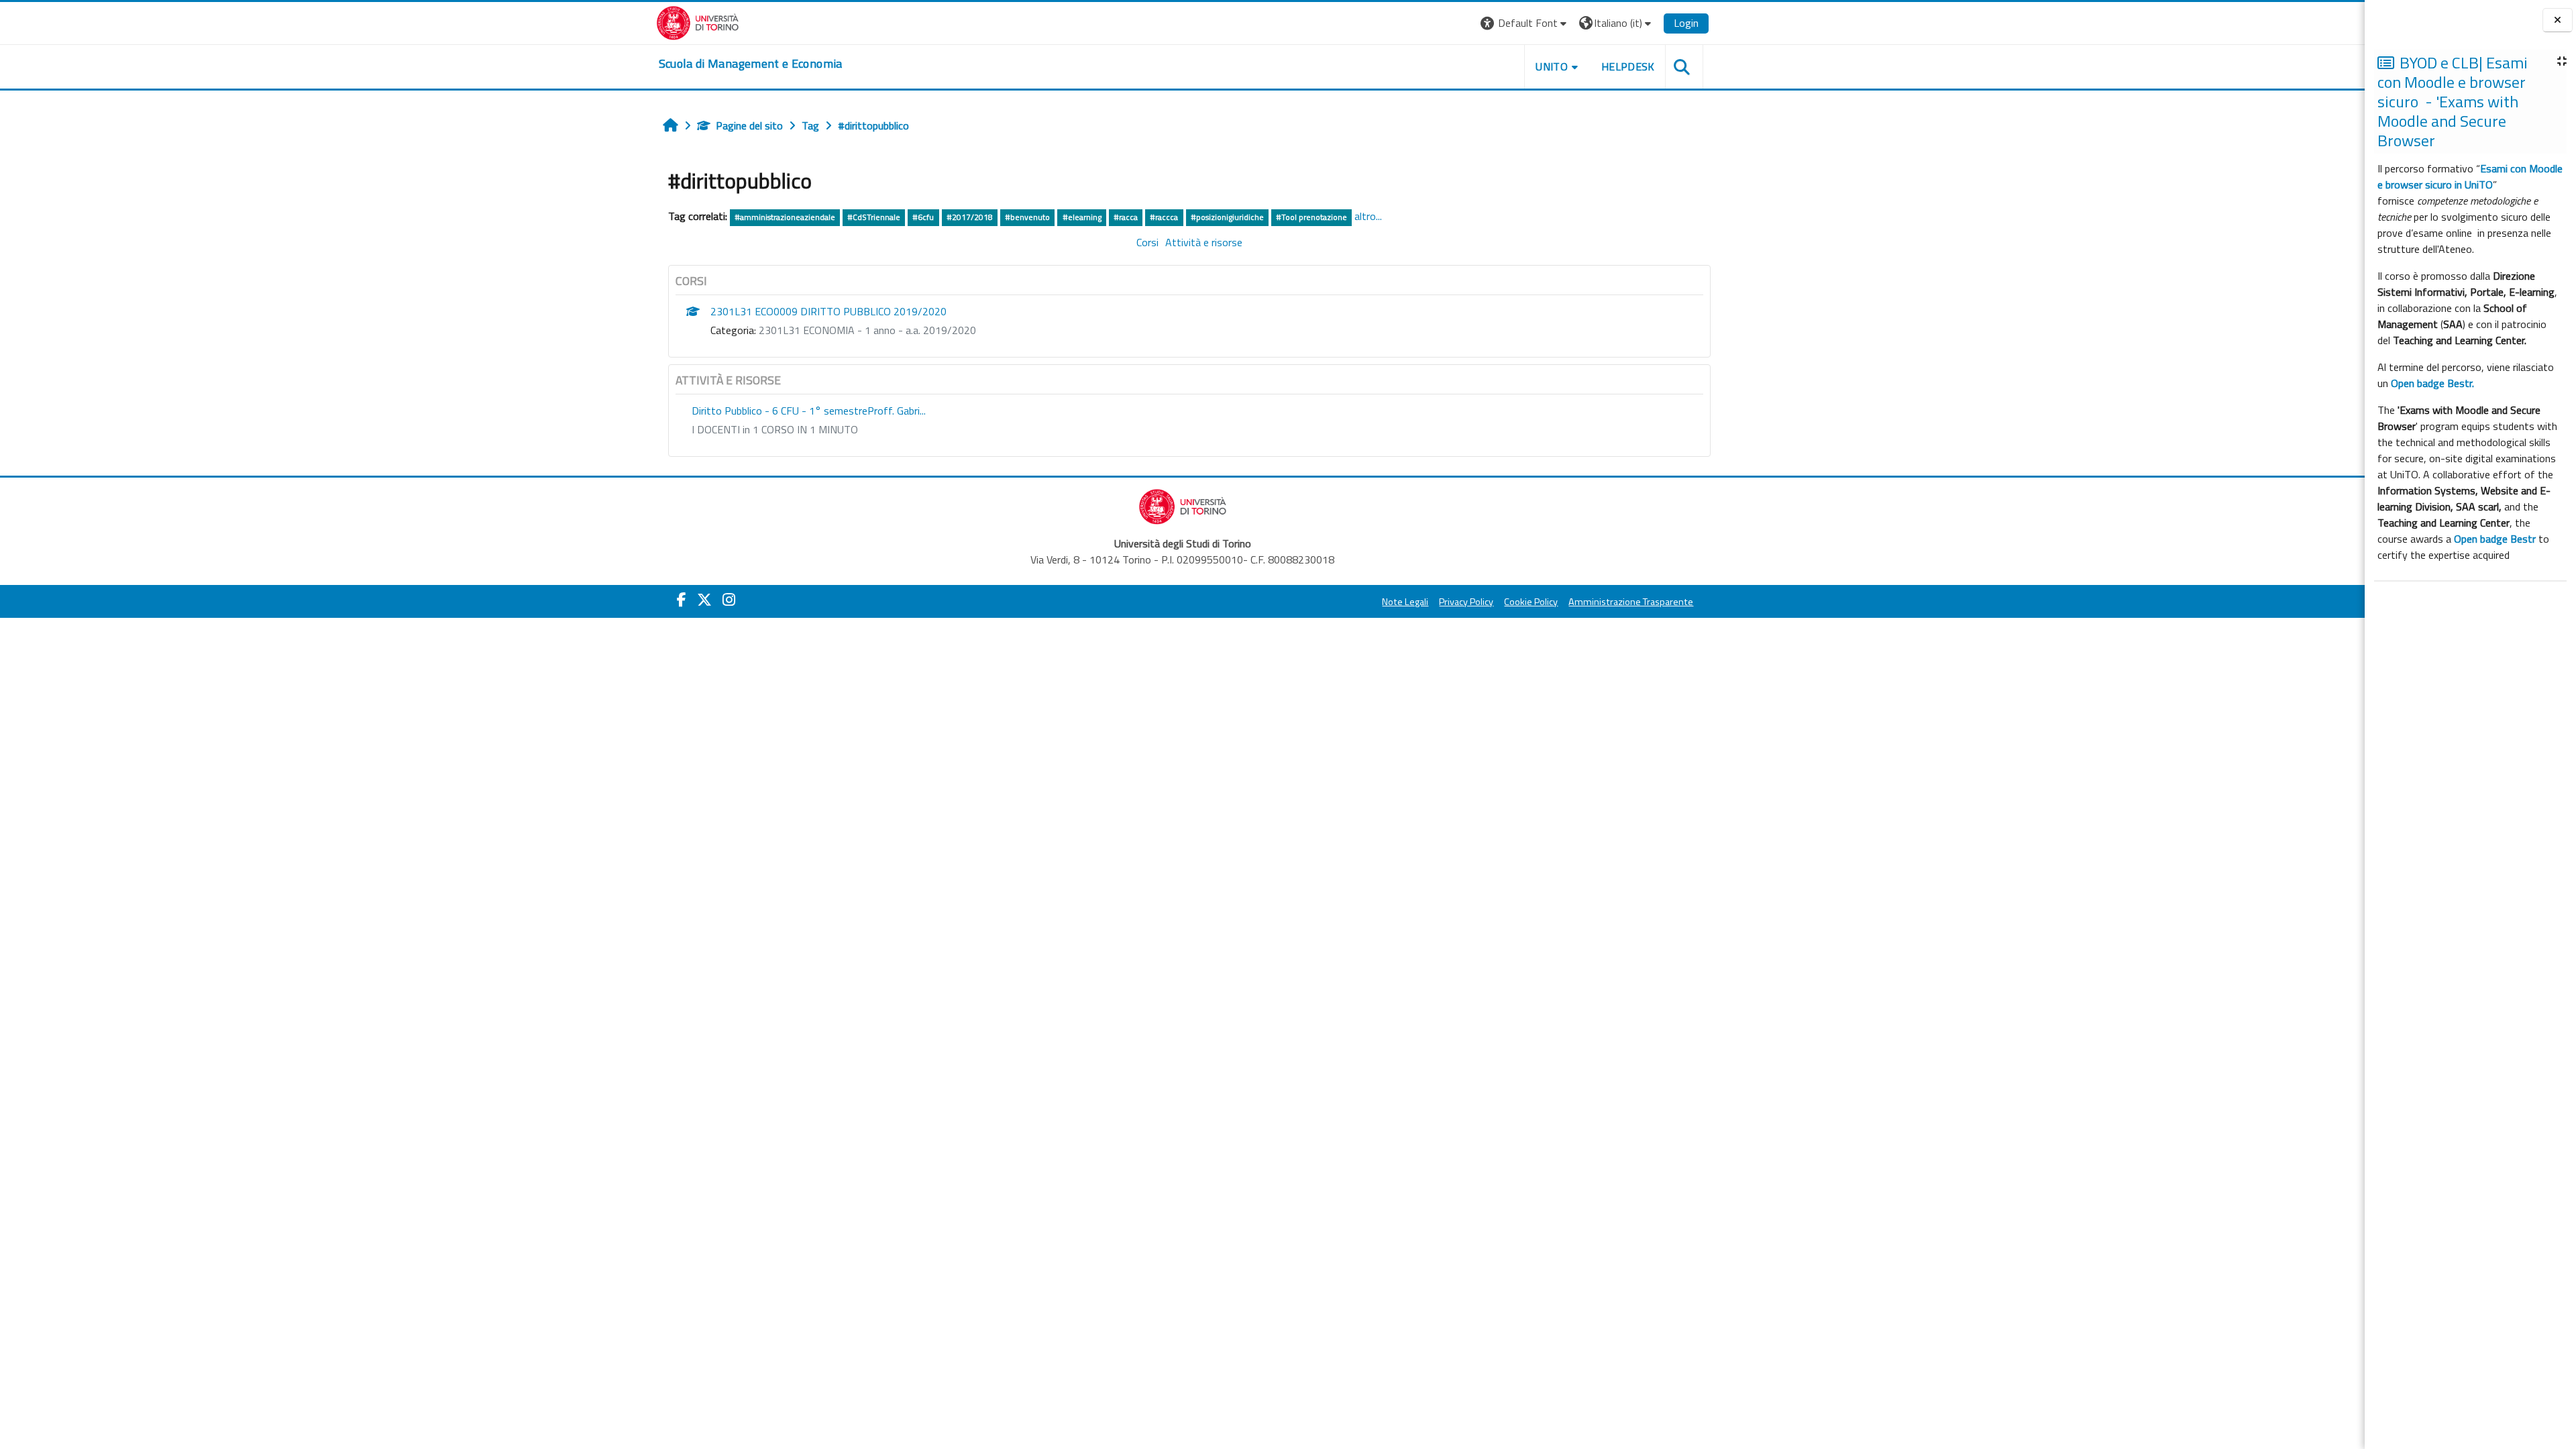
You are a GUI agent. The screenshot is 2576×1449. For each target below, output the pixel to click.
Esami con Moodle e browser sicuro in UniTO (2470, 176)
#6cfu (923, 217)
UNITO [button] (1552, 66)
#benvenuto (1027, 217)
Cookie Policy (1531, 602)
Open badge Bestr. (2432, 383)
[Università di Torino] (698, 21)
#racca (1126, 217)
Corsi (1147, 242)
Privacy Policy (1466, 602)
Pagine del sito (749, 125)
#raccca (1164, 217)
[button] (1525, 23)
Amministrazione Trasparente (1631, 602)
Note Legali (1405, 602)
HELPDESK (1628, 66)
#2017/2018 (970, 217)
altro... (1368, 216)
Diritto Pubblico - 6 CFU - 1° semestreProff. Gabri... (809, 411)
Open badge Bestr (2495, 539)
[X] (704, 600)
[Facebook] (682, 600)
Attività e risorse (1204, 242)
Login (1686, 23)
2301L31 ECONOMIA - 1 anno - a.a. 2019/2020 (867, 330)
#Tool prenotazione (1311, 217)
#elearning (1082, 217)
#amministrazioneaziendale (785, 217)
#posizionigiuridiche (1227, 217)
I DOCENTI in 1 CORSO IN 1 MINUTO (775, 429)
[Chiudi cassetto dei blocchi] (2558, 20)
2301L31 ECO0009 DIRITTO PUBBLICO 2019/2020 (828, 311)
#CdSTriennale (874, 217)
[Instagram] (729, 600)
